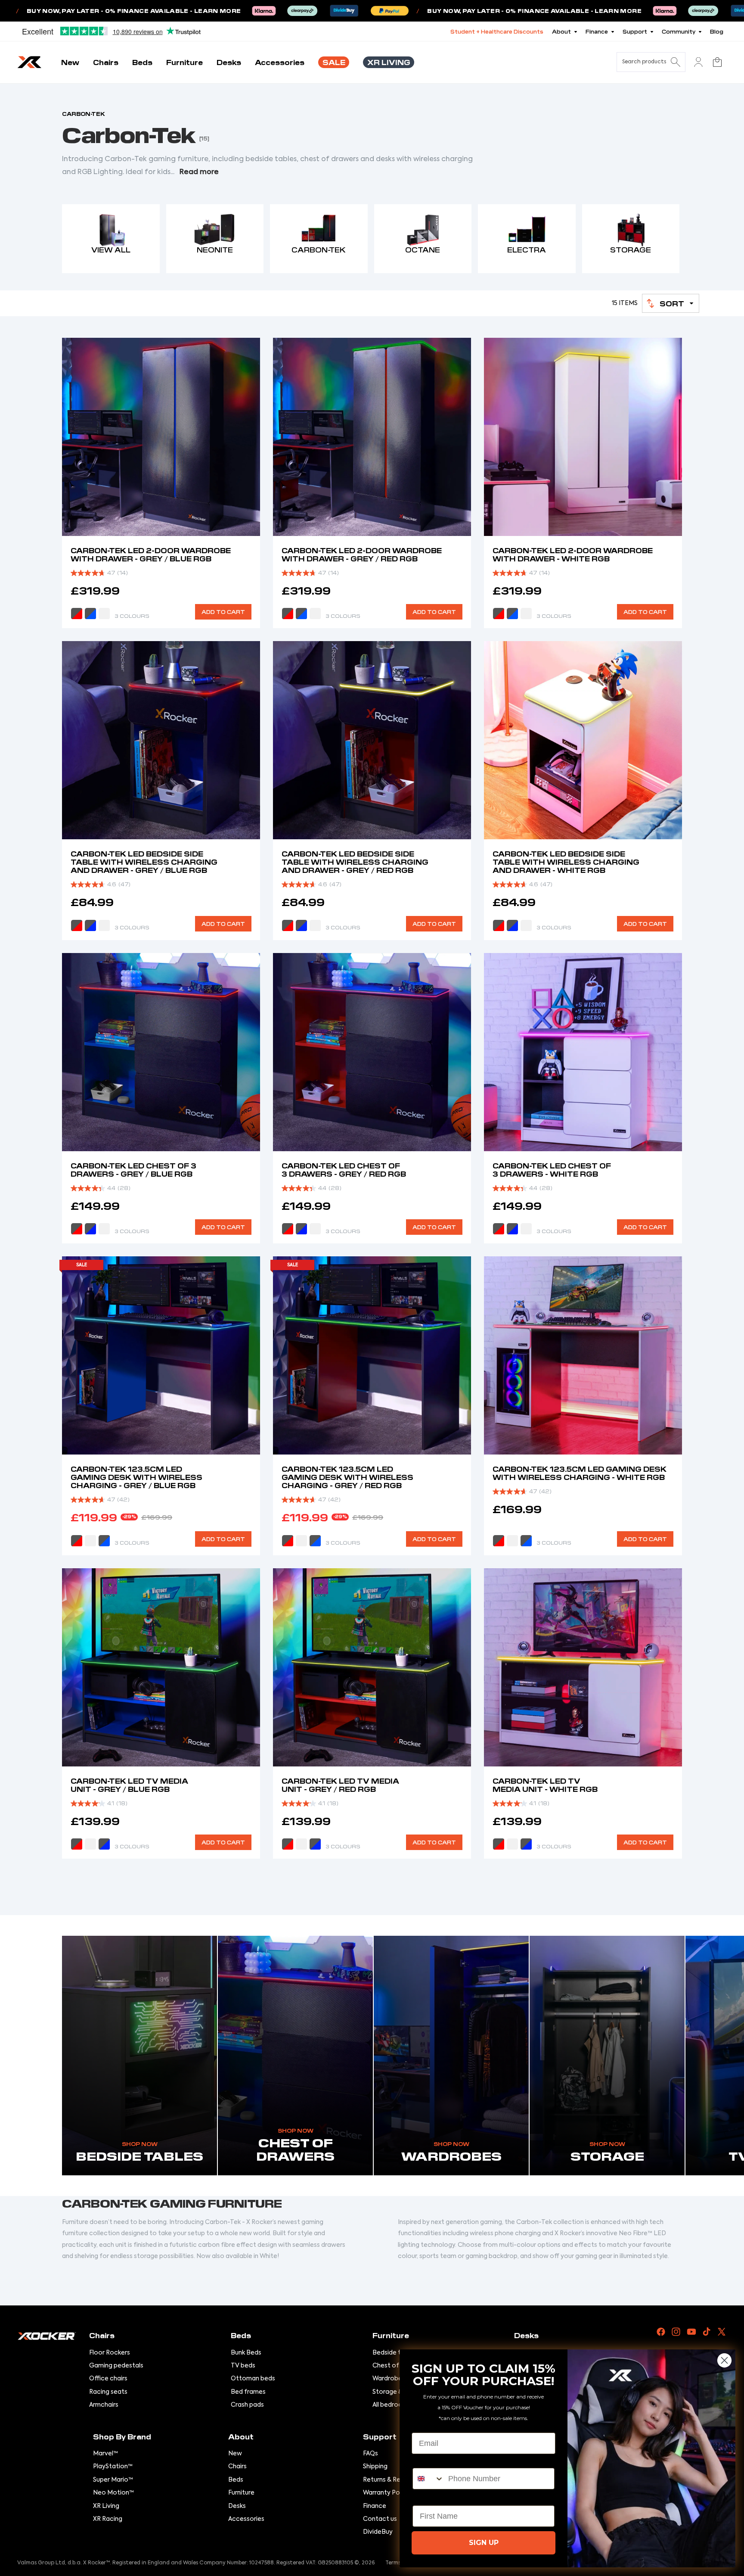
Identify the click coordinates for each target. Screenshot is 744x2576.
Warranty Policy (386, 2493)
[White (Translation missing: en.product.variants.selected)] (526, 614)
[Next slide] (247, 437)
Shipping (375, 2467)
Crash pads (247, 2405)
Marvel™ (105, 2454)
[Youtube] (691, 2332)
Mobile (425, 2461)
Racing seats (108, 2392)
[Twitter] (722, 2332)
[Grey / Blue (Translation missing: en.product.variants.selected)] (90, 614)
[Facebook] (661, 2332)
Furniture (241, 2493)
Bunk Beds (246, 2353)
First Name (432, 2498)
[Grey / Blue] (301, 614)
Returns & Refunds (390, 2480)
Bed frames (248, 2392)
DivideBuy (378, 2532)
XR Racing (108, 2519)
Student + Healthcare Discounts (497, 31)
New (235, 2454)
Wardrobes (389, 2379)
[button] (671, 303)
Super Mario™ (113, 2480)
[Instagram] (676, 2332)
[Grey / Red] (77, 614)
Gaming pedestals (116, 2366)
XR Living (106, 2506)
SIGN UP (484, 2543)
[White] (104, 614)
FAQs (370, 2454)
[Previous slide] (75, 437)
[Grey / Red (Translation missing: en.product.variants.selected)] (288, 614)
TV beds (243, 2366)
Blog (717, 31)
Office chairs (108, 2379)
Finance (375, 2506)
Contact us (380, 2519)
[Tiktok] (707, 2332)
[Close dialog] (724, 2360)
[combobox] (428, 2479)
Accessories (246, 2519)
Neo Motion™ (113, 2493)
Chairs (237, 2467)
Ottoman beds (253, 2379)
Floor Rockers (110, 2353)
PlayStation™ (113, 2467)
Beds (236, 2480)
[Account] (698, 62)
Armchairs (104, 2405)
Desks (237, 2506)
